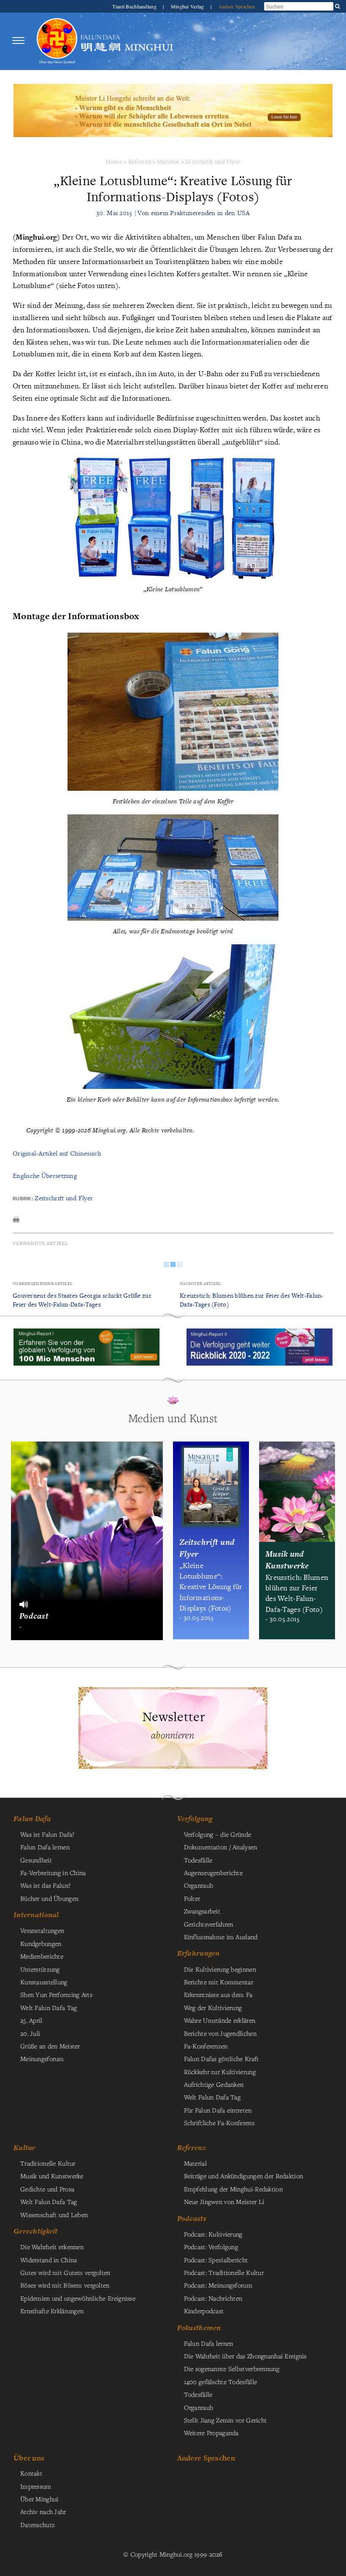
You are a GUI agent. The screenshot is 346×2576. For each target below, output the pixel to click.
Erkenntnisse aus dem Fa (218, 1994)
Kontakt (31, 2473)
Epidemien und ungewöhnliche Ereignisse (78, 2298)
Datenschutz (38, 2525)
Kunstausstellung (44, 1982)
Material (168, 161)
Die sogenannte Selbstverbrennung (232, 2369)
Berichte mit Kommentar (219, 1982)
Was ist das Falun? (45, 1885)
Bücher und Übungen (49, 1898)
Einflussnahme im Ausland (221, 1937)
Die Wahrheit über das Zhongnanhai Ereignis (245, 2356)
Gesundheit (36, 1860)
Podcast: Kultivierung (213, 2234)
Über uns (29, 2458)
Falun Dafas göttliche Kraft (222, 2059)
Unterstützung (40, 1969)
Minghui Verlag (188, 6)
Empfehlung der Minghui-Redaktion (233, 2189)
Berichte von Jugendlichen (220, 2033)
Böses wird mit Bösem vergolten (65, 2285)
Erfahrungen (199, 1953)
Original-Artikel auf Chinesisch (57, 1153)
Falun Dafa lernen (45, 1847)
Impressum (36, 2486)
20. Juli (30, 2033)
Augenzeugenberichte (213, 1873)
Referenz (140, 161)
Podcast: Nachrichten (213, 2298)
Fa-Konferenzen (206, 2046)
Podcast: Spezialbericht (216, 2260)
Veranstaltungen (42, 1930)
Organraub (199, 1885)
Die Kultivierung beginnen (220, 1969)
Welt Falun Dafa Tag (212, 2097)
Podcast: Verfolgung (211, 2247)
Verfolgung (195, 1819)
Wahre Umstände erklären (220, 2020)
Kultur (25, 2148)
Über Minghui (39, 2499)
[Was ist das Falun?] (57, 41)
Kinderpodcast (204, 2311)
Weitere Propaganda (211, 2433)
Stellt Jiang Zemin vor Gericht (226, 2420)
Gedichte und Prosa (47, 2189)
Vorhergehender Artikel (43, 1284)
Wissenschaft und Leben (54, 2215)
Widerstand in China (49, 2260)
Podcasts (192, 2218)
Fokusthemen (199, 2328)
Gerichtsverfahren (209, 1924)
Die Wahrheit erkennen (52, 2247)
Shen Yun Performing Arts (56, 1994)
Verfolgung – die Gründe (218, 1834)
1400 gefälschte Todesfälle (221, 2382)
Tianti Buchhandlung (135, 6)
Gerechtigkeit (36, 2231)
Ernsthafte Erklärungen (52, 2311)
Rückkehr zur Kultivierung (220, 2072)
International (36, 1915)
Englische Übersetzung (45, 1176)
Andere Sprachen (237, 6)
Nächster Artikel (201, 1284)
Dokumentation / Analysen (221, 1847)
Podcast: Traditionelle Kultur (224, 2272)
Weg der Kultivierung (213, 2007)
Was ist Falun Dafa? (47, 1834)
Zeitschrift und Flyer (213, 161)
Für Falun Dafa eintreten (218, 2110)
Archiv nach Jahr (43, 2511)
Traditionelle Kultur (48, 2163)
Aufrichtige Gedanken (214, 2084)
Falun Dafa (32, 1819)
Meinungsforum (42, 2059)
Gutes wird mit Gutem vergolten (65, 2272)
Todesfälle (198, 1860)
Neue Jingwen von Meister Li (224, 2201)
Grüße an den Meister (50, 2046)
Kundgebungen (41, 1943)
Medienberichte (42, 1956)
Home (114, 161)
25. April (31, 2020)
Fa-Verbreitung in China (53, 1873)
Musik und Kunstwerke (52, 2176)
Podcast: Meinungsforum (218, 2285)
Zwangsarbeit (202, 1911)
